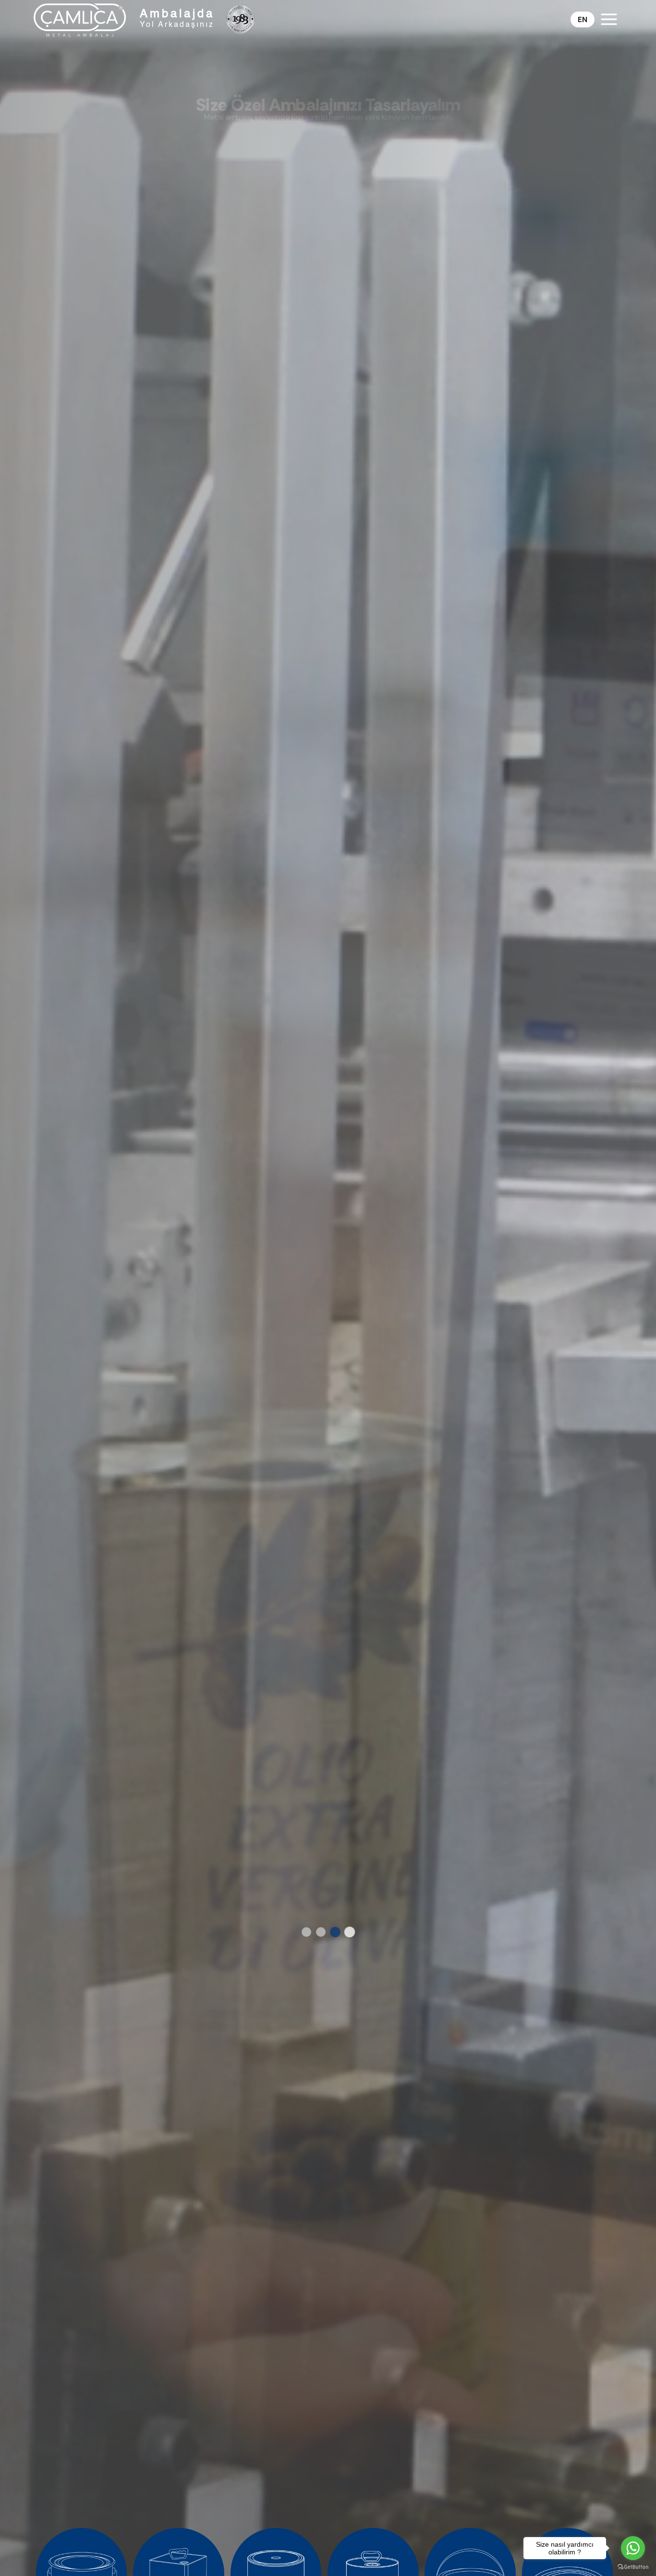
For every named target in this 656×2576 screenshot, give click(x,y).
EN (583, 19)
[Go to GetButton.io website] (633, 2566)
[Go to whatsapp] (633, 2548)
